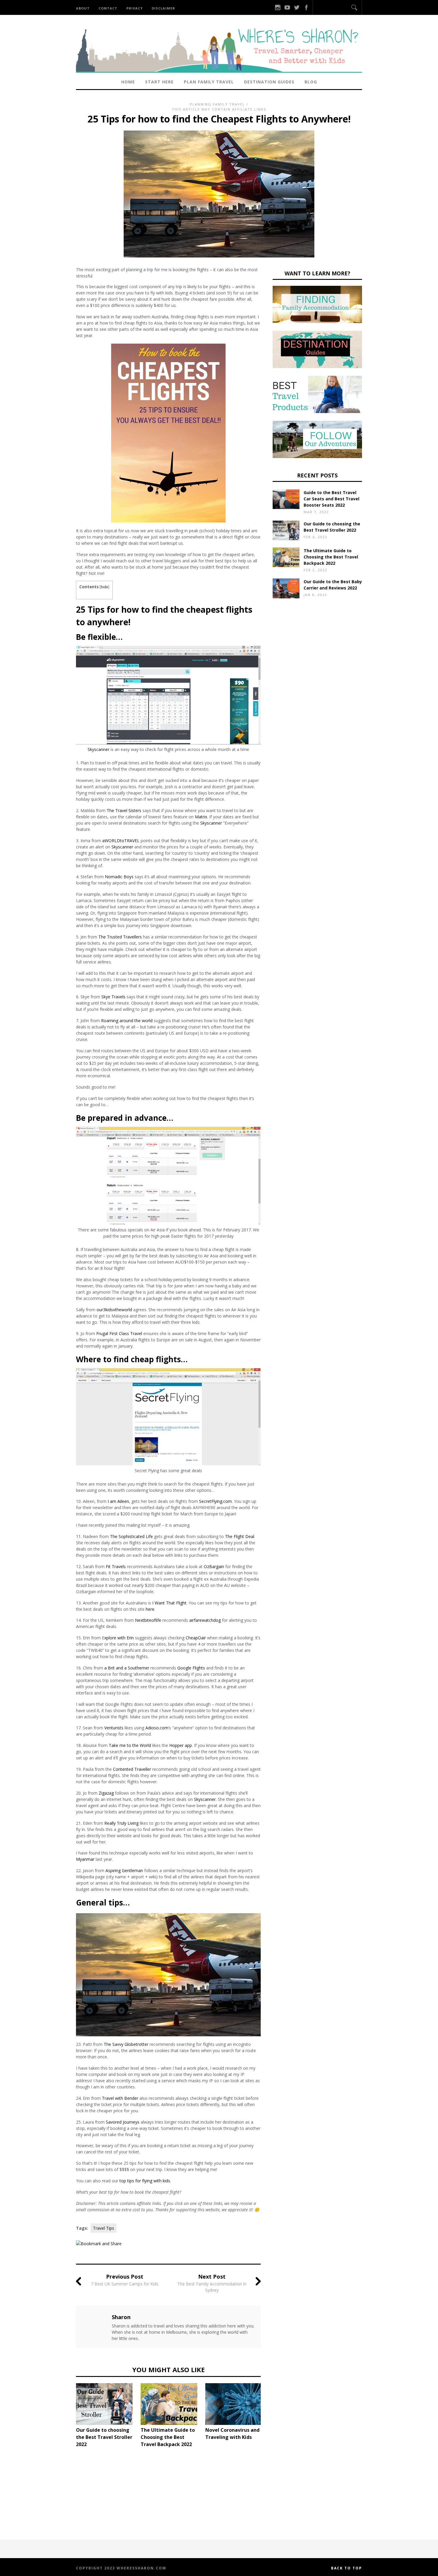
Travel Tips (104, 2228)
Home (128, 82)
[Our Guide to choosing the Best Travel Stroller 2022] (106, 2404)
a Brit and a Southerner (127, 1668)
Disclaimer (163, 8)
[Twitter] (297, 7)
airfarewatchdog (205, 1620)
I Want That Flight (169, 1603)
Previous (67, 2414)
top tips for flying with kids (145, 2181)
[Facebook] (306, 7)
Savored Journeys (123, 2122)
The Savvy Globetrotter (126, 2044)
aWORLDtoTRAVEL (121, 841)
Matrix (201, 817)
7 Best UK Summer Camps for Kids (125, 2284)
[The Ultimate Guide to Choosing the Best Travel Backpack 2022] (170, 2404)
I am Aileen (118, 1501)
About (83, 8)
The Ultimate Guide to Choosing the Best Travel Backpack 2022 (168, 2437)
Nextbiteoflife (148, 1620)
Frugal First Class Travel (119, 1333)
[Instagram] (278, 7)
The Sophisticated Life (131, 1536)
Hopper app (181, 1745)
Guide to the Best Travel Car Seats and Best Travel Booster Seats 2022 (331, 499)
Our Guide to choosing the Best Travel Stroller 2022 (104, 2437)
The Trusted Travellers (120, 937)
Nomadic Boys (119, 877)
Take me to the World (130, 1745)
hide (104, 587)
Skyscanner (98, 749)
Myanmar (85, 1859)
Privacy (135, 8)
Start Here (159, 82)
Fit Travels (116, 1566)
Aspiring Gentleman (124, 1870)
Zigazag (106, 1793)
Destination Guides (269, 82)
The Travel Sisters (124, 810)
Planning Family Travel (217, 104)
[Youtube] (287, 7)
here (150, 1609)
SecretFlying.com (215, 1501)
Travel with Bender (120, 2098)
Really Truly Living (121, 1823)
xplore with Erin (119, 1638)
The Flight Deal (240, 1536)
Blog (311, 82)
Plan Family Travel (209, 82)
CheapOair (196, 1638)
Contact (108, 8)
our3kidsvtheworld (114, 1310)
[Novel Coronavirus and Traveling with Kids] (235, 2404)
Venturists (114, 1728)
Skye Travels (113, 997)
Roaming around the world (127, 1021)
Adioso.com (157, 1728)
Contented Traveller (132, 1769)
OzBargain (214, 1566)
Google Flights (191, 1668)
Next (270, 2414)
